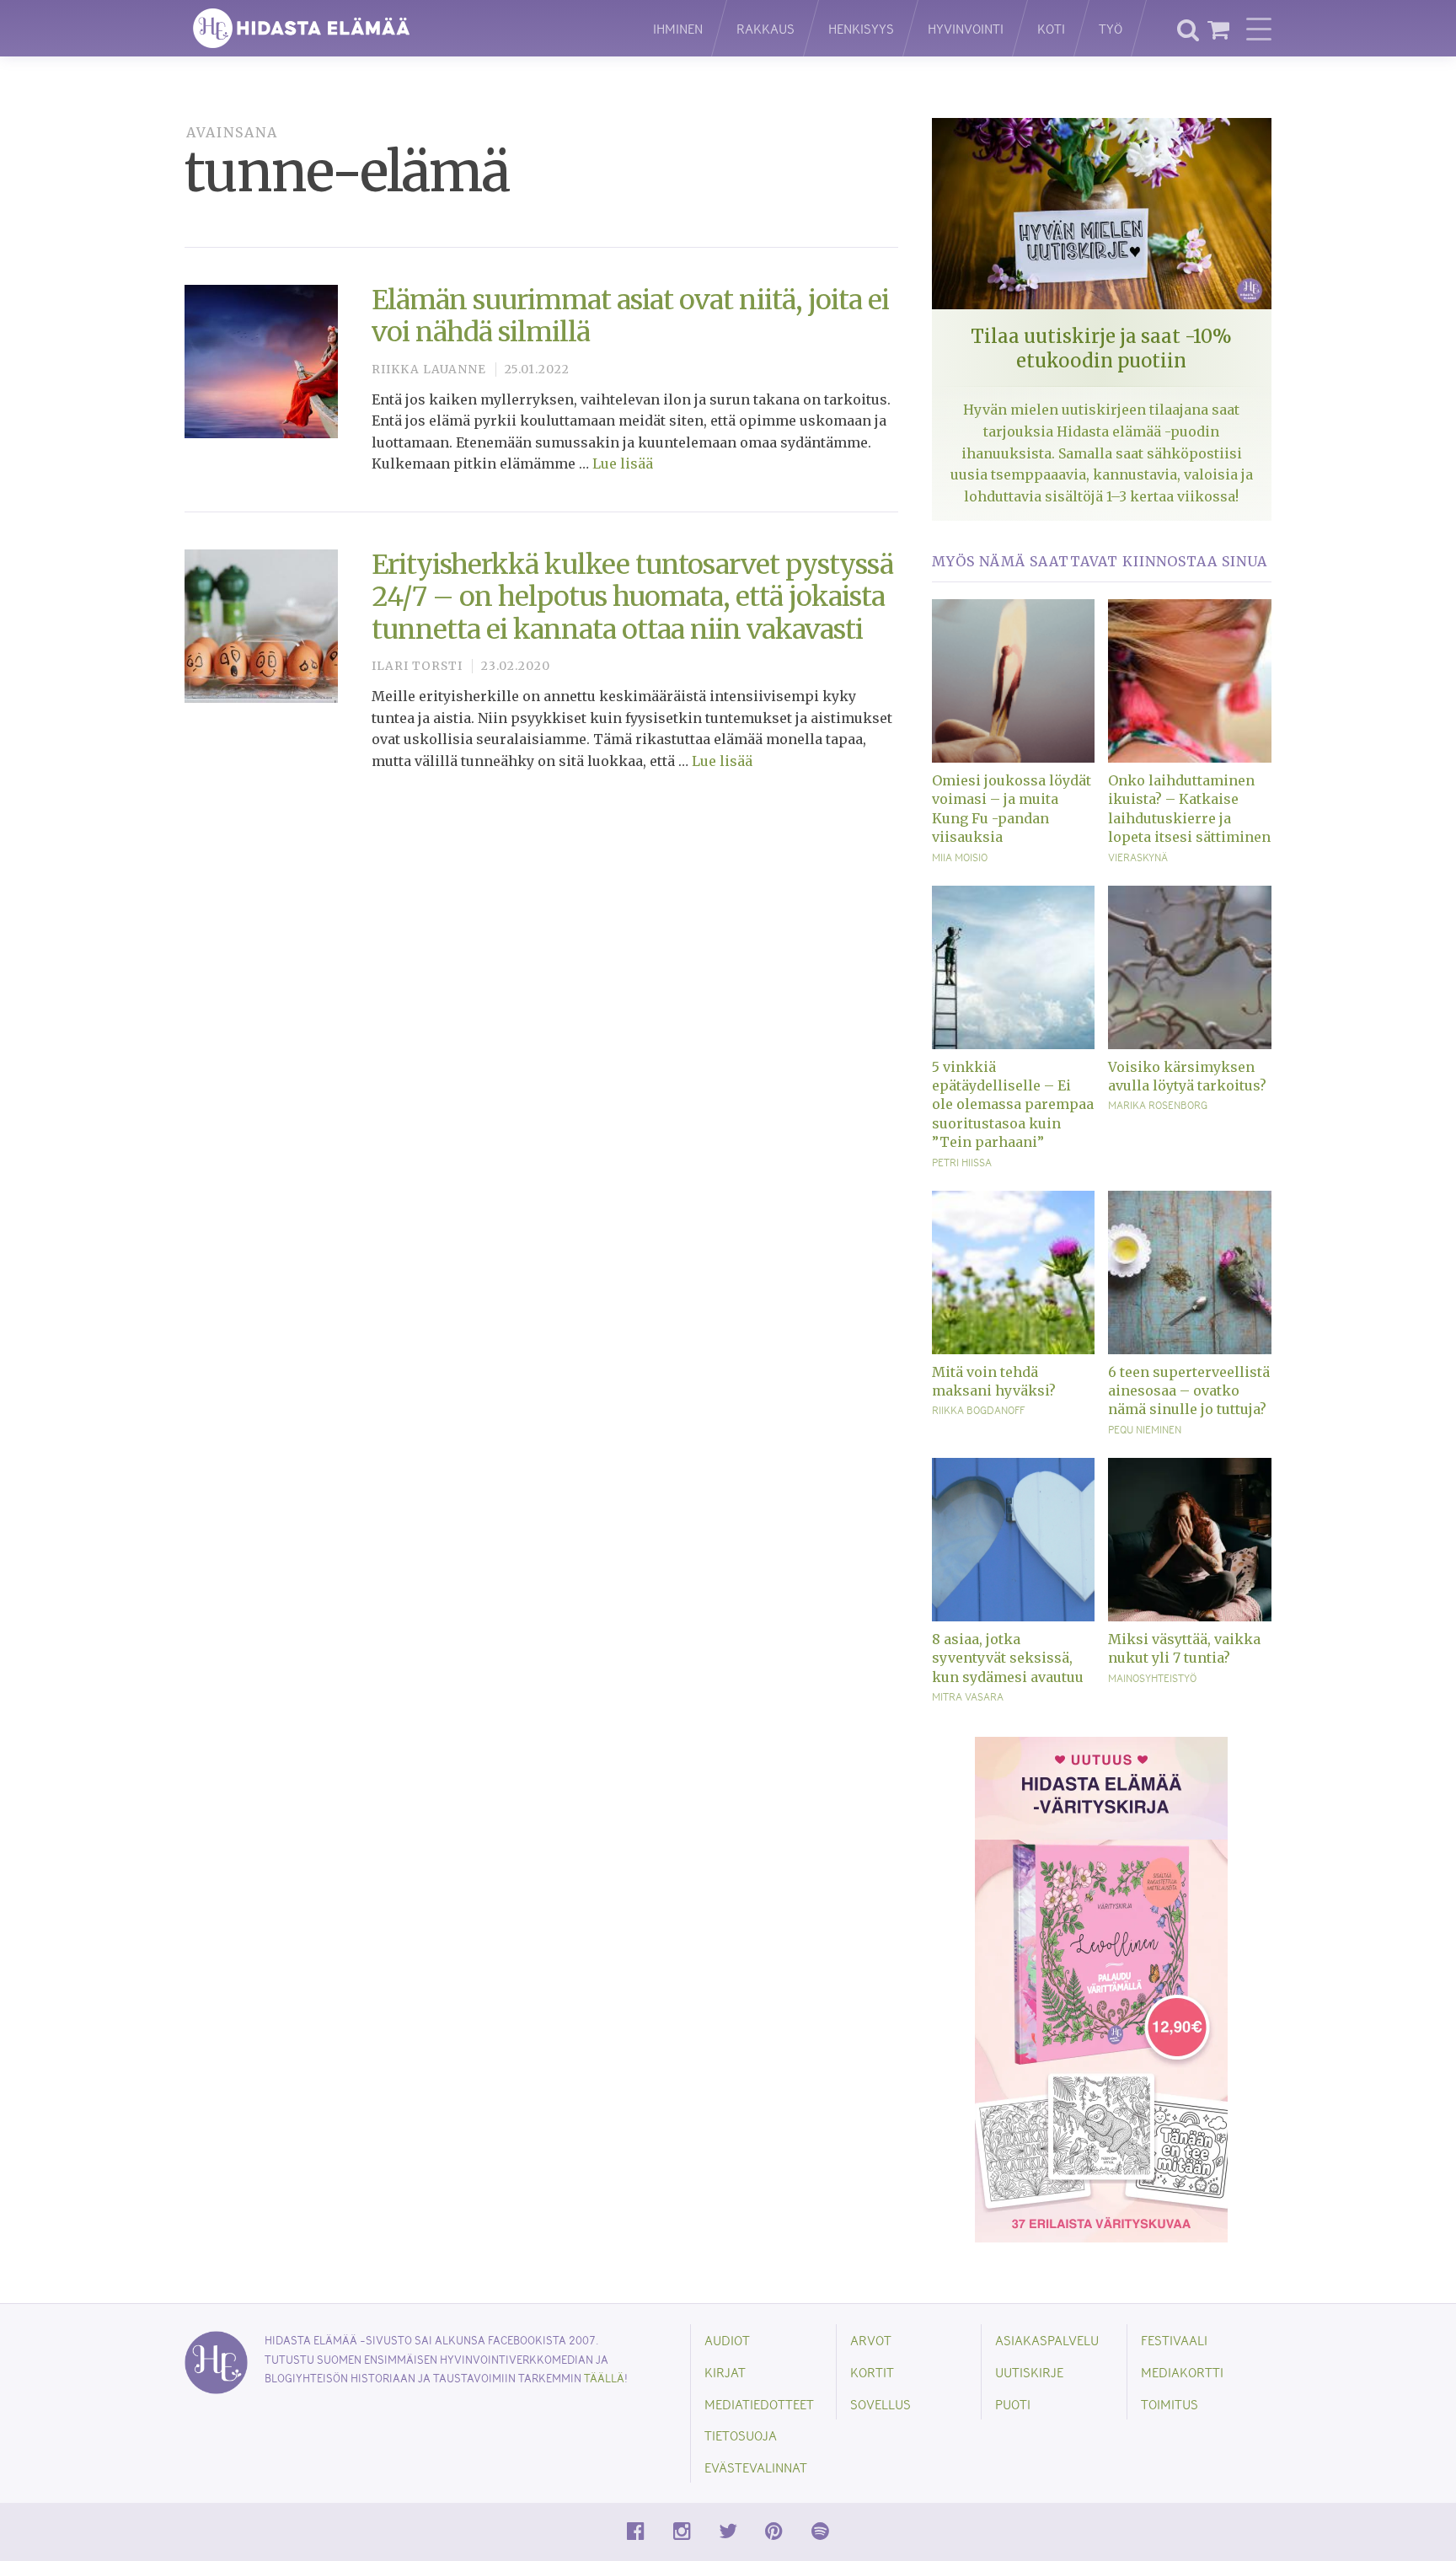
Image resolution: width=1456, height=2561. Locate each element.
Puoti (1013, 2404)
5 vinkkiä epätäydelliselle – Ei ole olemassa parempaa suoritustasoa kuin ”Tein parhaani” (1013, 1105)
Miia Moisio (960, 857)
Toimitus (1170, 2404)
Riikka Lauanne (429, 370)
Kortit (872, 2372)
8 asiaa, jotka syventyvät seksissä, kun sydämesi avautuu (1008, 1658)
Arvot (871, 2340)
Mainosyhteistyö (1152, 1678)
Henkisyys (861, 28)
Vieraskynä (1138, 857)
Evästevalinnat (756, 2467)
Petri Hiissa (962, 1162)
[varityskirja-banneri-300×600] (1101, 1989)
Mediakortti (1182, 2372)
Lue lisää (623, 463)
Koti (1051, 28)
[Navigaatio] (1259, 29)
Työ (1111, 28)
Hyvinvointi (966, 28)
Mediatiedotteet (759, 2404)
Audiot (727, 2340)
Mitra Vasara (968, 1696)
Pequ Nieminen (1145, 1429)
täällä (604, 2378)
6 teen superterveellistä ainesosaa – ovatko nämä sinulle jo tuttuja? (1189, 1391)
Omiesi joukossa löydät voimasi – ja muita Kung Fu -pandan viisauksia (1012, 809)
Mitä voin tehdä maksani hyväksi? (994, 1381)
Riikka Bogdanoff (978, 1410)
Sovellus (881, 2404)
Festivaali (1174, 2340)
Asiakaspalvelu (1047, 2340)
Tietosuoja (741, 2435)
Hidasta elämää (401, 28)
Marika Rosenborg (1158, 1105)
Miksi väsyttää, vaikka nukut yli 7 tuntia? (1184, 1648)
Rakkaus (765, 28)
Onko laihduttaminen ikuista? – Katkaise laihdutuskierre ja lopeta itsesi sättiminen (1189, 809)
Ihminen (678, 28)
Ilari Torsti (417, 666)
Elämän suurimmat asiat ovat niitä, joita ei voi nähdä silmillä (630, 316)
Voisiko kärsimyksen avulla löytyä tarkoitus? (1187, 1076)
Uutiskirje (1029, 2372)
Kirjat (725, 2372)
